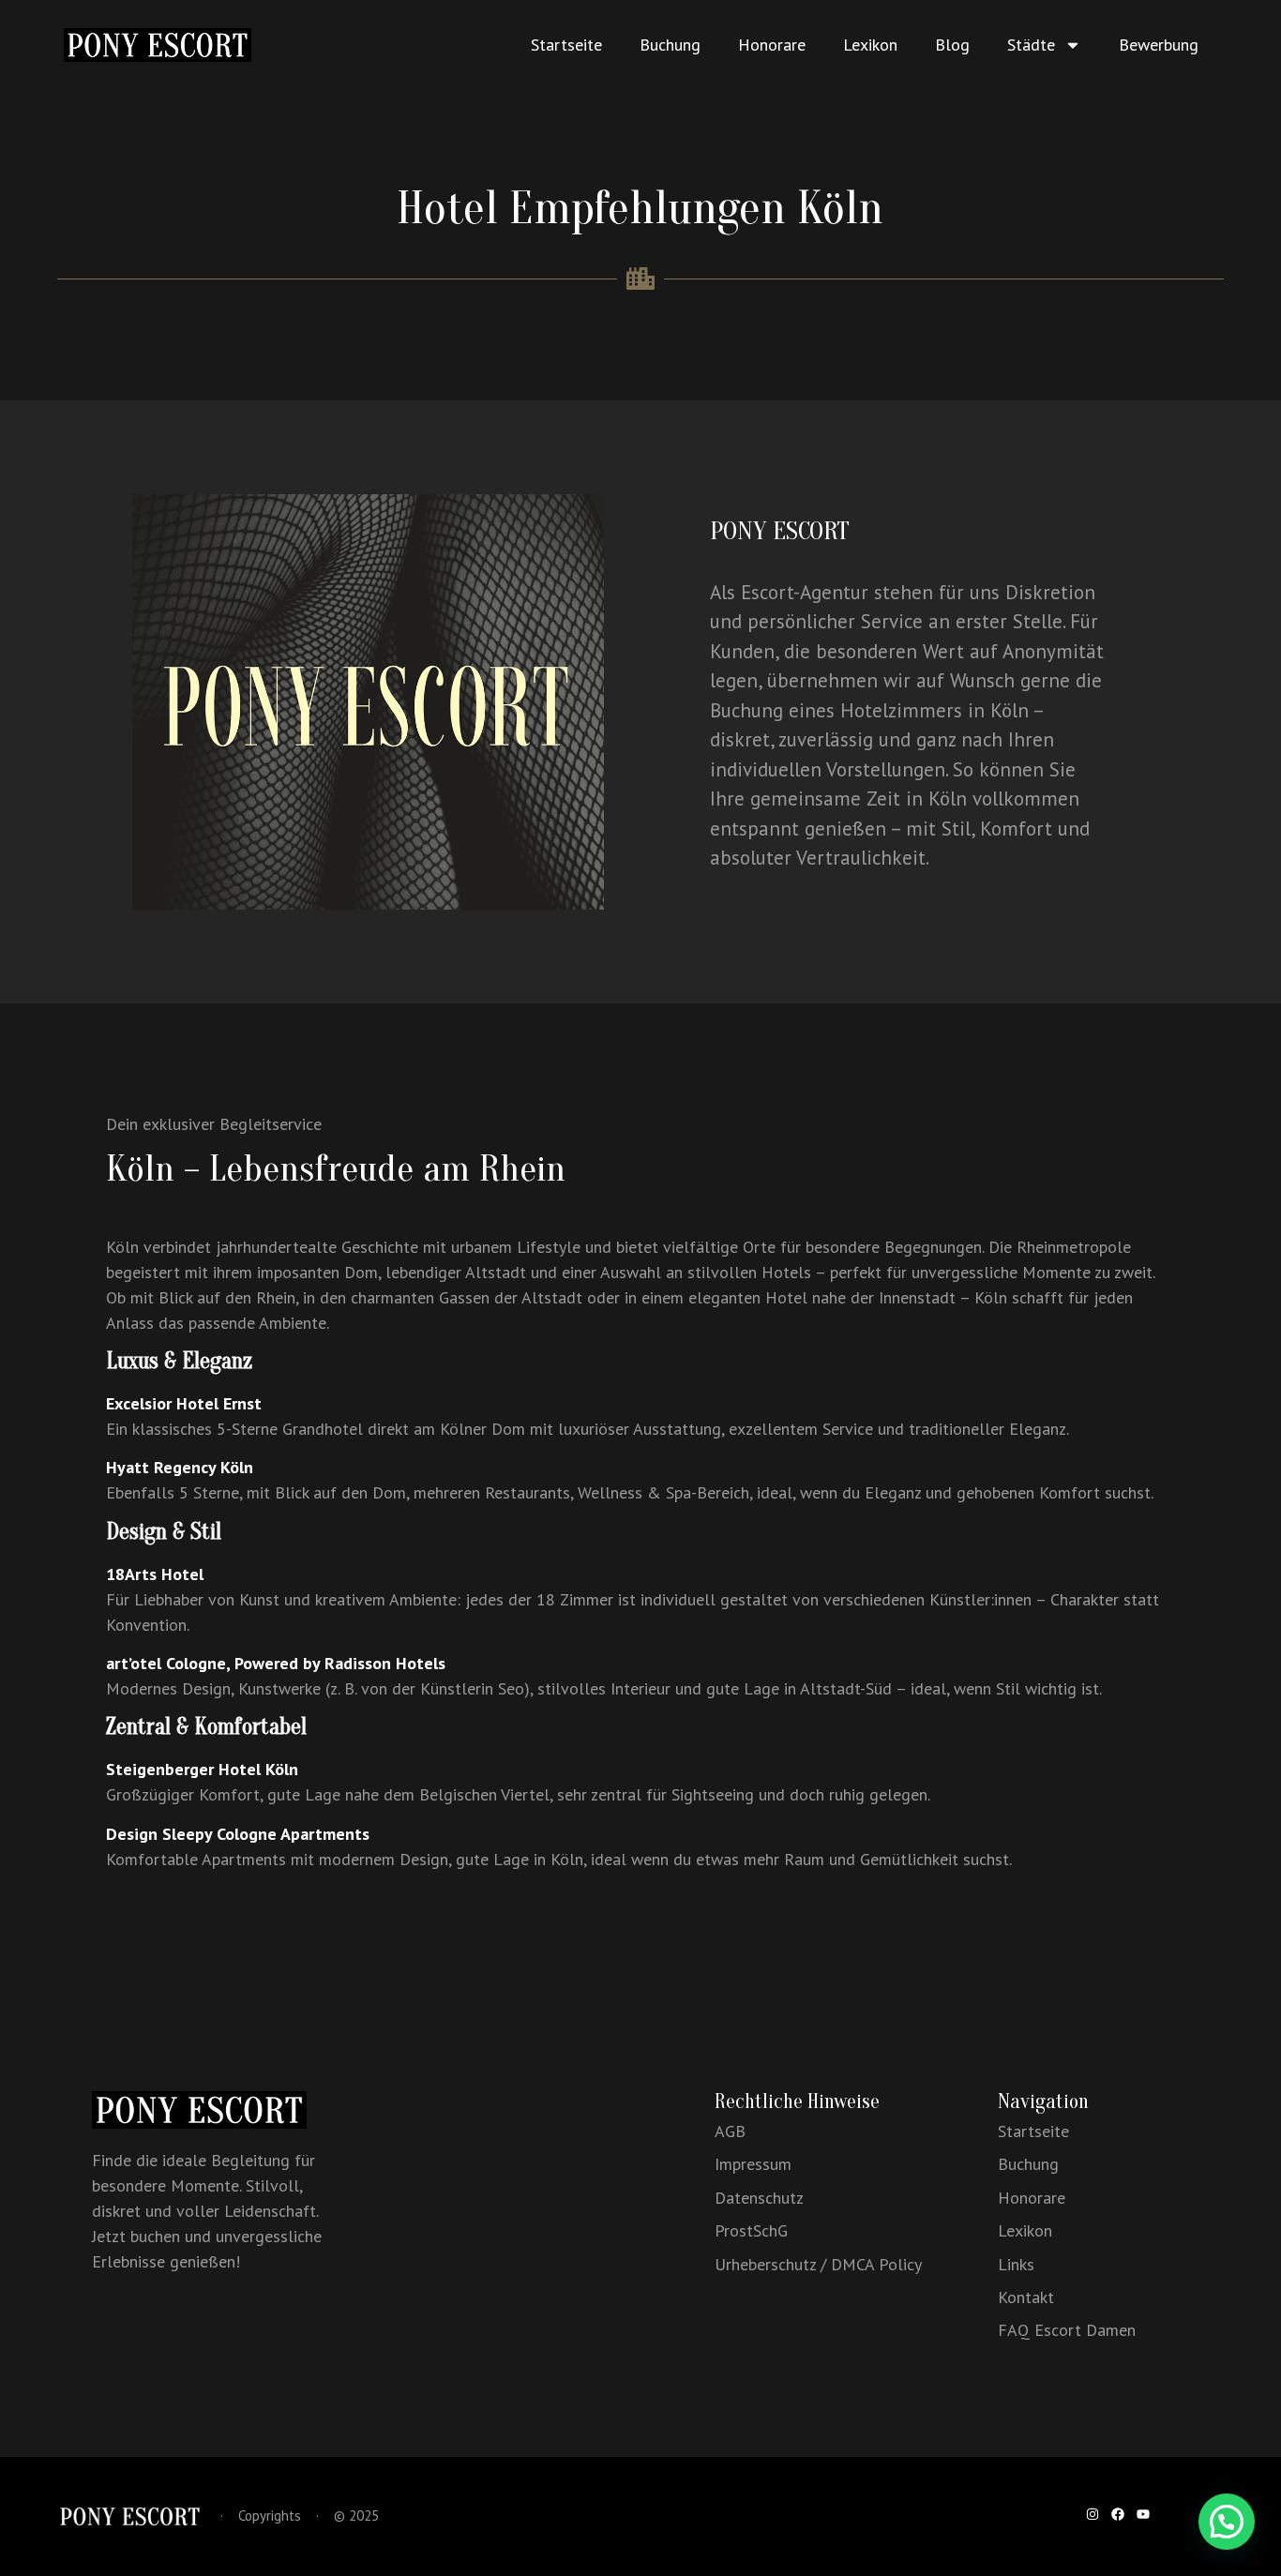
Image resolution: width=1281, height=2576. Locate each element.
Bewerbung (1159, 45)
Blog (952, 45)
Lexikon (870, 45)
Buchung (670, 45)
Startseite (566, 45)
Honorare (772, 45)
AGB (730, 2131)
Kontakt (1026, 2297)
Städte (1031, 45)
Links (1016, 2264)
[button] (1227, 2522)
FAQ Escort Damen (1067, 2330)
